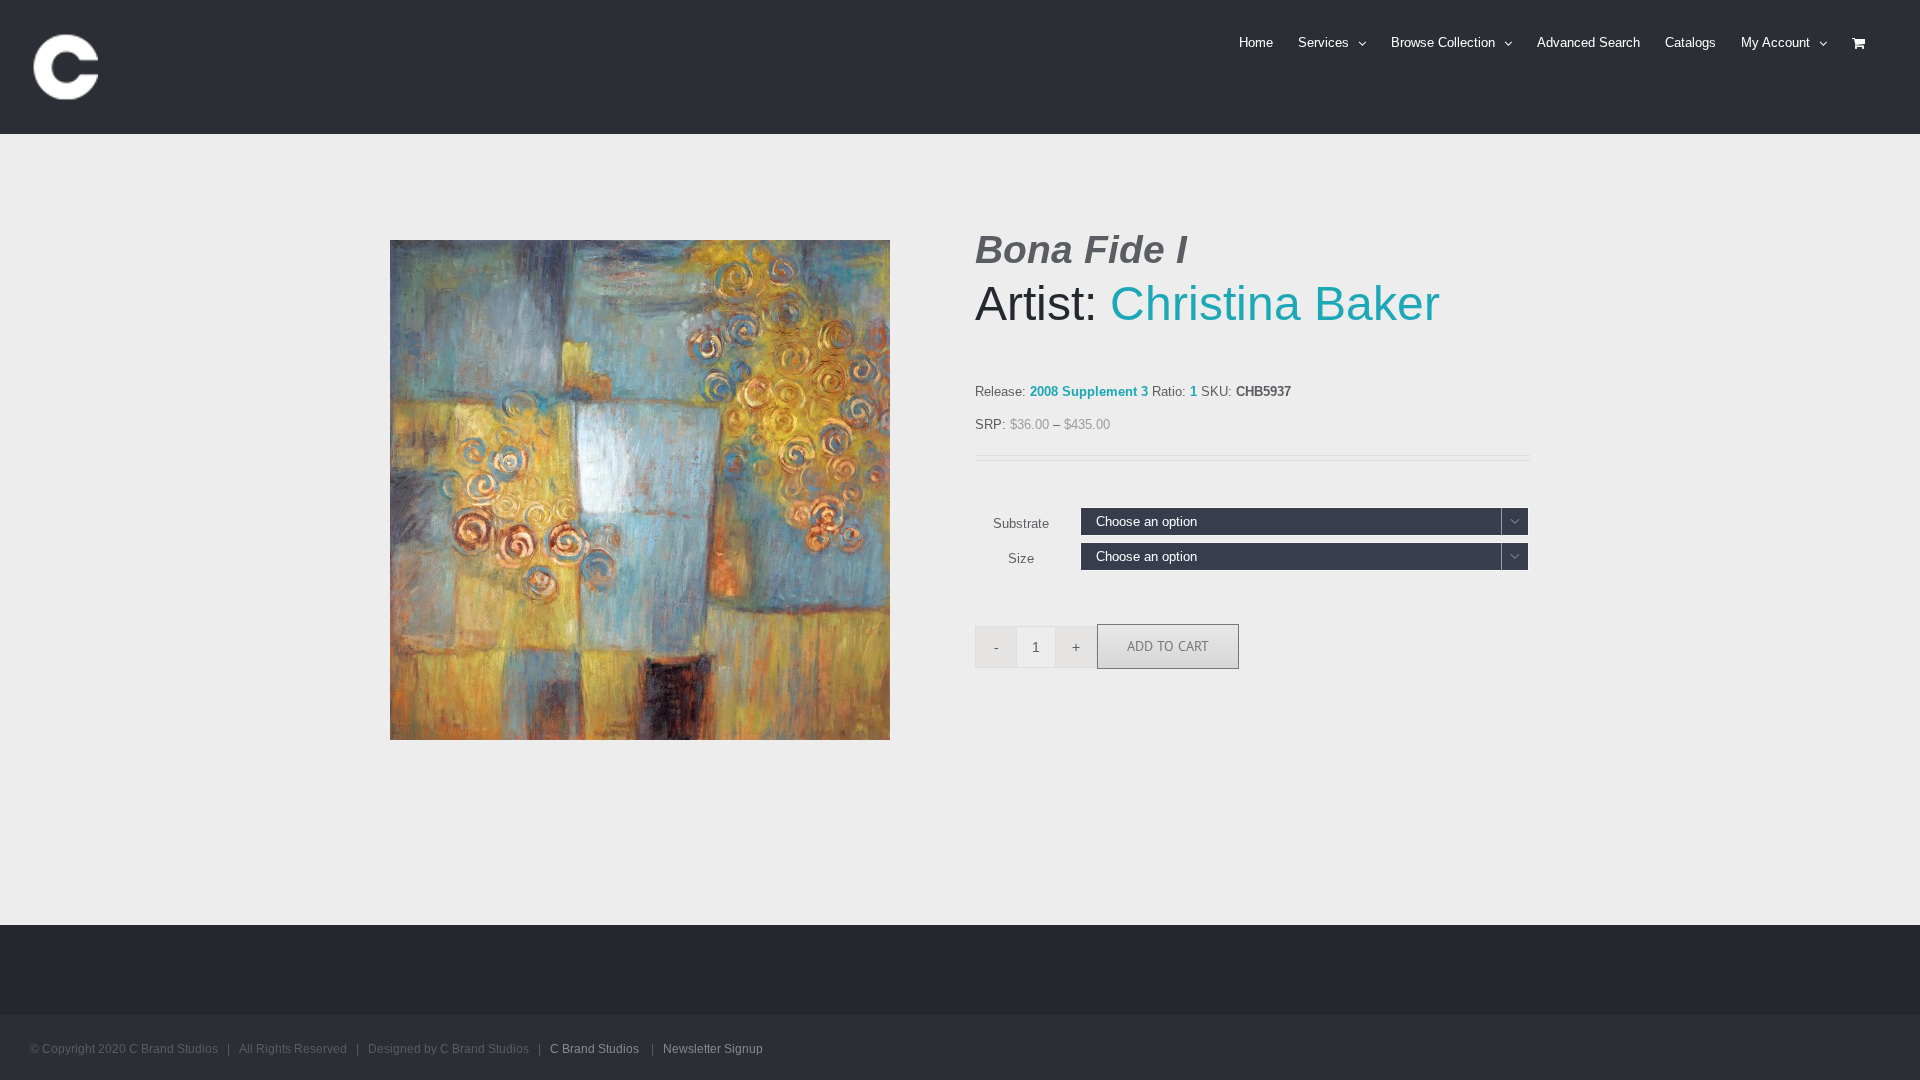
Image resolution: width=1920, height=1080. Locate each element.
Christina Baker (1275, 303)
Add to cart (1168, 646)
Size (1021, 558)
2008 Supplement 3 (1089, 391)
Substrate (1021, 523)
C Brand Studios (594, 1049)
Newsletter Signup (713, 1049)
